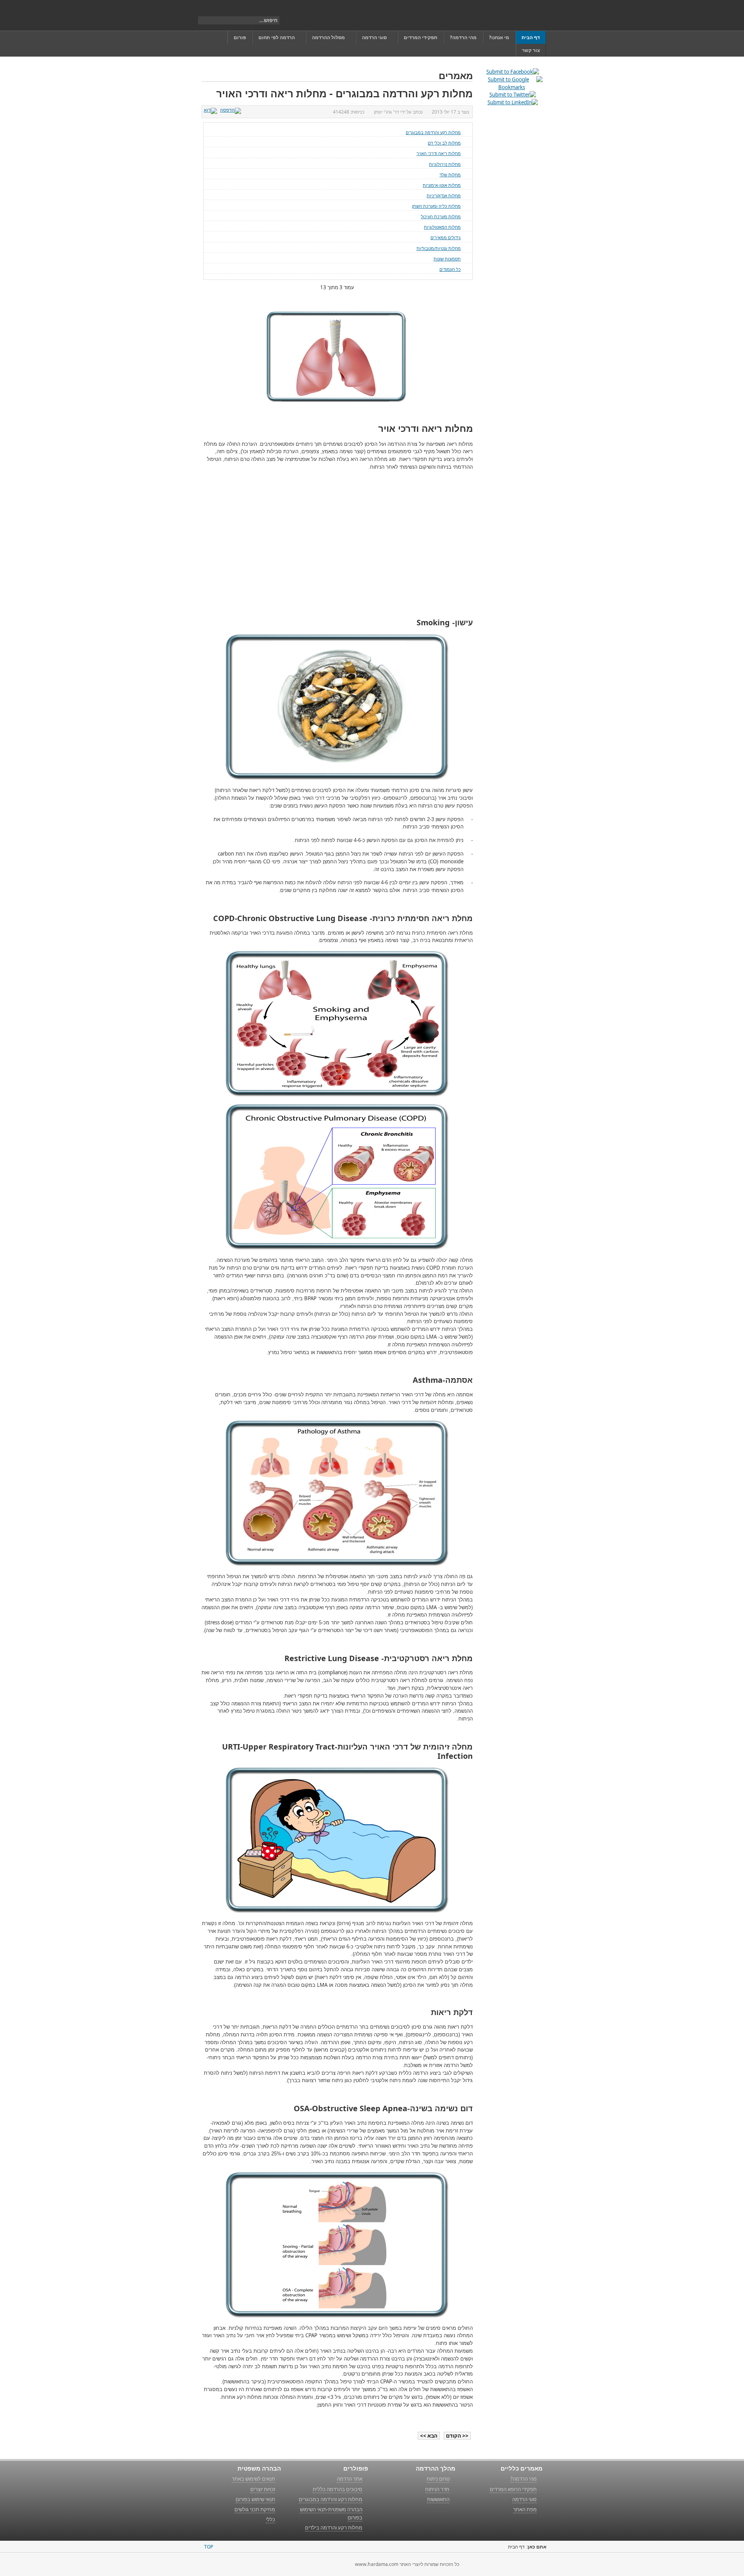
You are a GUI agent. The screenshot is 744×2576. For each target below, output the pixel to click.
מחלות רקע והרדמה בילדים (334, 2528)
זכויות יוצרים (263, 2489)
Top (209, 2547)
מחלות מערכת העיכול (441, 217)
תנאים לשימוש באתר (253, 2479)
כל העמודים (450, 269)
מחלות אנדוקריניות (444, 196)
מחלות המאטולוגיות (442, 227)
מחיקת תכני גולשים (255, 2509)
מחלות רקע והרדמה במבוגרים (433, 132)
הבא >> (429, 2436)
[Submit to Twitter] (513, 95)
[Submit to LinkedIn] (513, 102)
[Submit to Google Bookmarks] (511, 87)
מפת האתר (525, 2509)
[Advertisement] (408, 545)
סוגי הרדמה (524, 2499)
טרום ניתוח (438, 2479)
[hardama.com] (506, 15)
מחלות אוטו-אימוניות (442, 185)
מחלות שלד (450, 175)
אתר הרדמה (350, 2479)
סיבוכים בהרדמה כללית (338, 2489)
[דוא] (211, 110)
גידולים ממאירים (446, 237)
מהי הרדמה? (524, 2479)
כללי (270, 2519)
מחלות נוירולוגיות (445, 164)
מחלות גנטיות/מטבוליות (439, 248)
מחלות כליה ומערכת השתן (436, 206)
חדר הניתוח (437, 2489)
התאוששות (438, 2499)
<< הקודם (457, 2436)
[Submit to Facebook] (513, 72)
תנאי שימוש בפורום (255, 2499)
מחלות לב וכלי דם (444, 143)
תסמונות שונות (447, 259)
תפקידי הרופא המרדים (513, 2489)
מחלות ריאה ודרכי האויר (439, 153)
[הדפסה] (232, 110)
